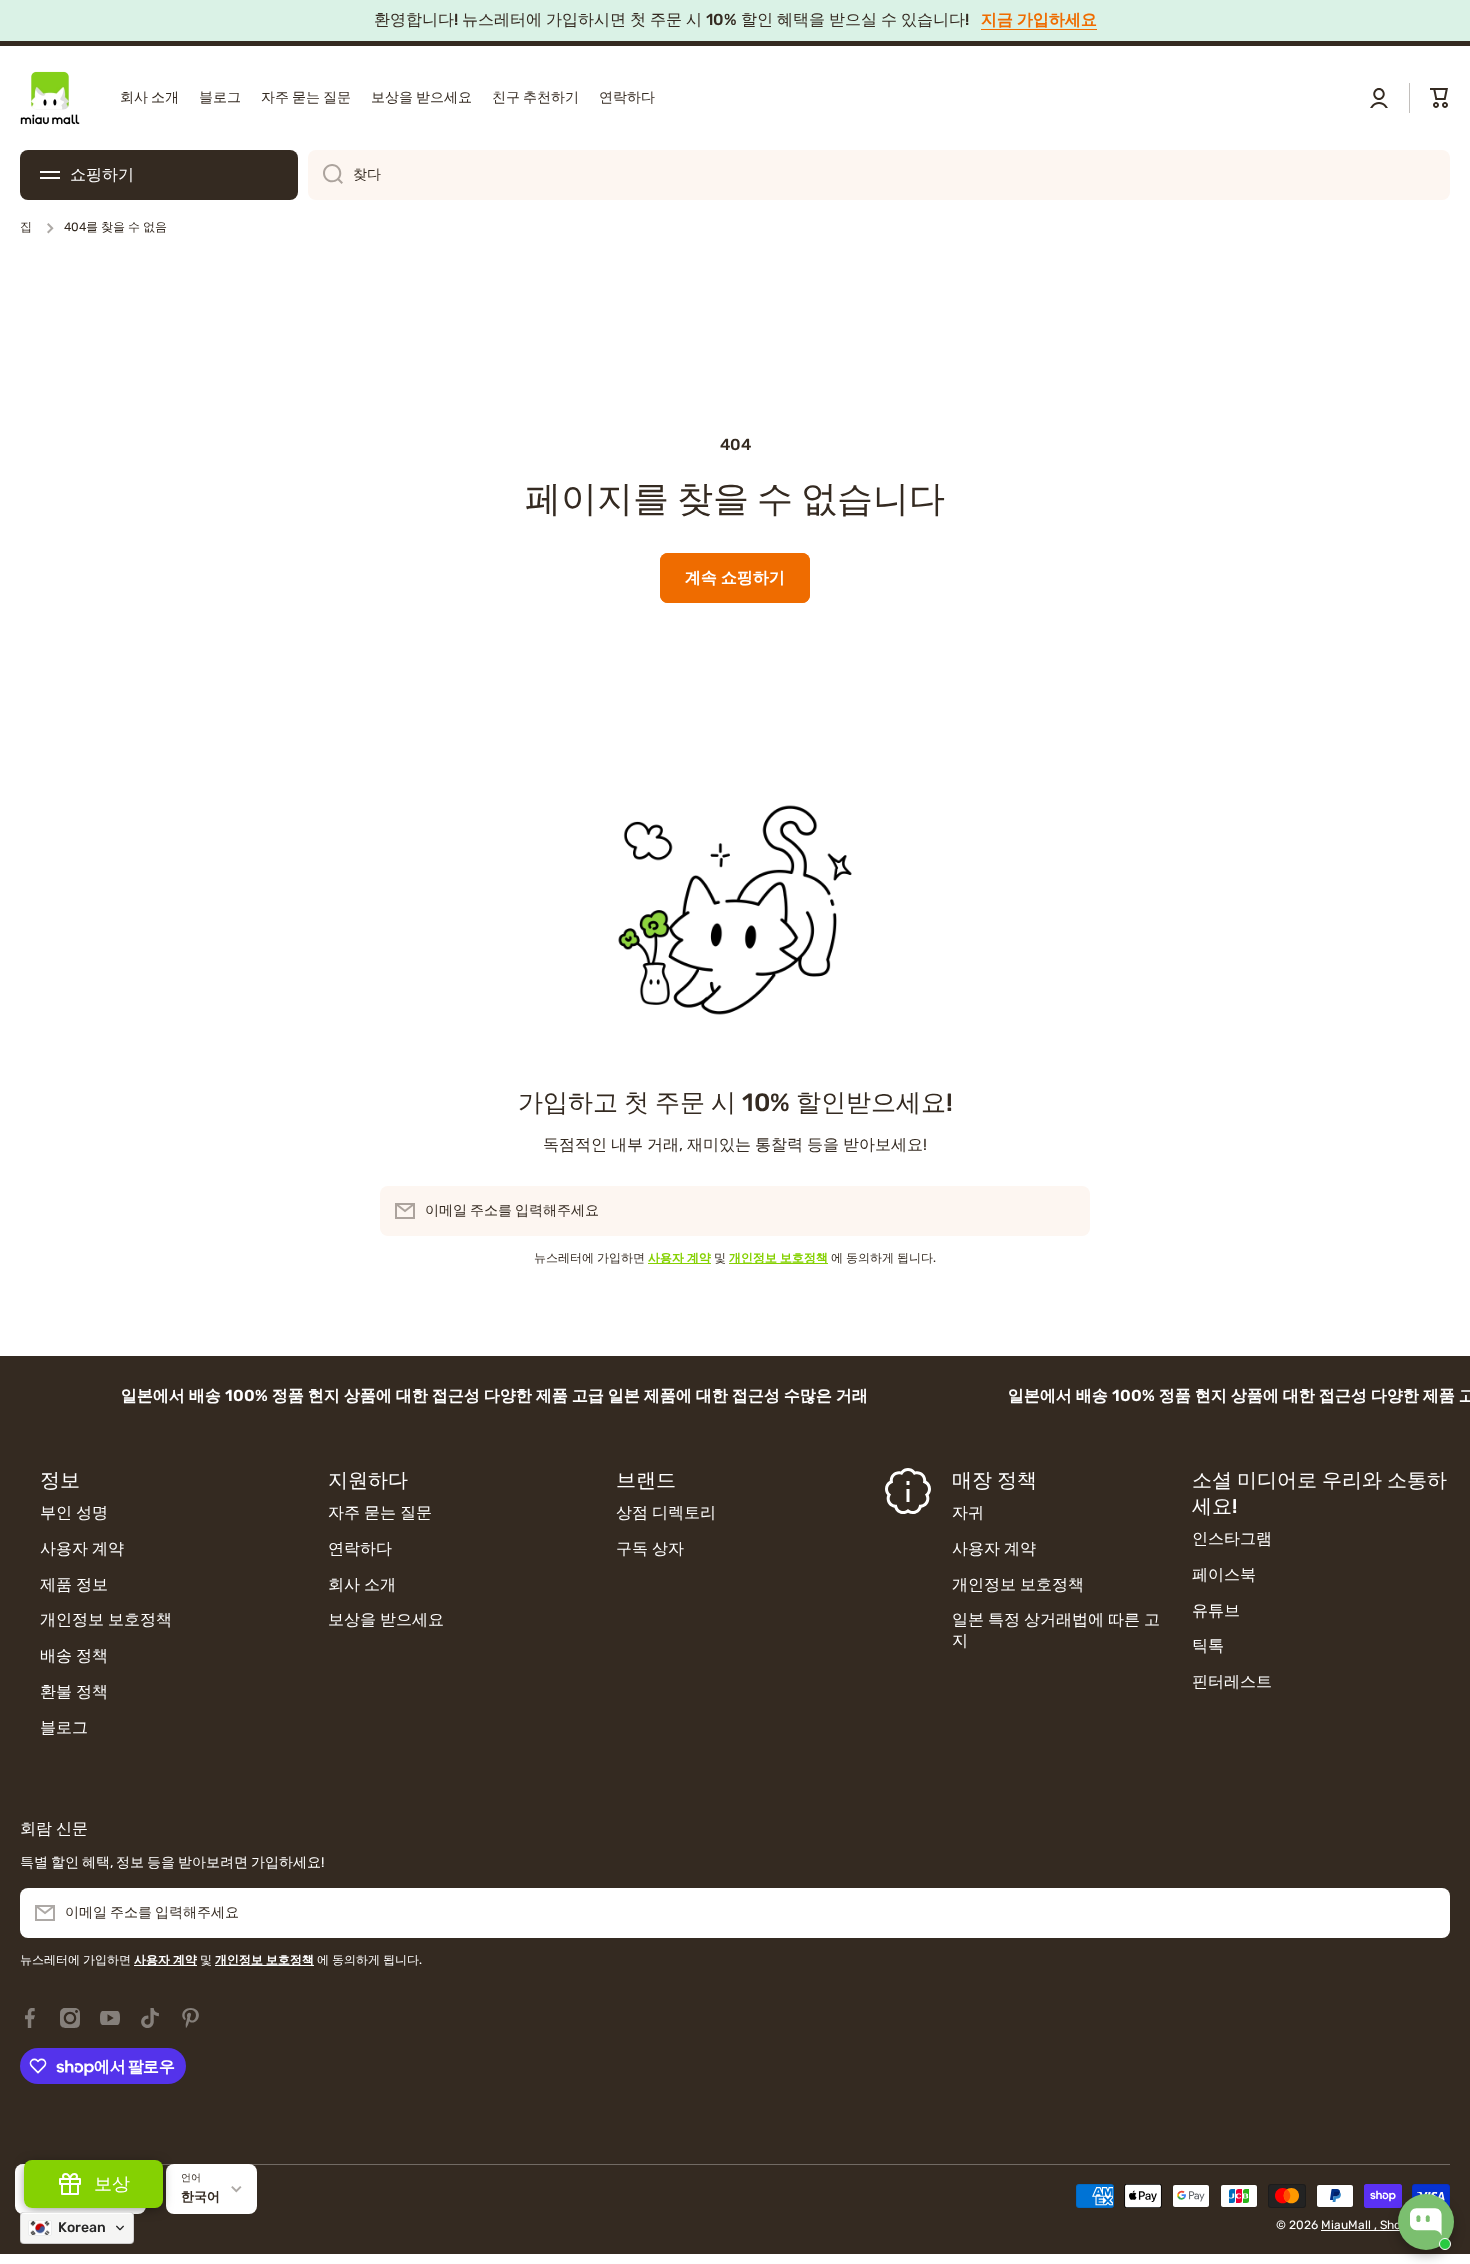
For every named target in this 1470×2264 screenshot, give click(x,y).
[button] (1440, 98)
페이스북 (1224, 1574)
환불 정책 (74, 1691)
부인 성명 (74, 1512)
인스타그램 (1232, 1538)
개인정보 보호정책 (106, 1619)
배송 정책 (74, 1655)
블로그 (64, 1727)
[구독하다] (1065, 1211)
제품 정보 (74, 1584)
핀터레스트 (1232, 1681)
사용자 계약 (82, 1548)
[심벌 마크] (50, 98)
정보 (60, 1480)
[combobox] (879, 175)
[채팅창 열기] (1426, 2222)
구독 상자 (650, 1548)
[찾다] (325, 175)
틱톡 (1208, 1645)
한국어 (200, 2196)
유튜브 (1216, 1610)
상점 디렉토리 (666, 1512)
